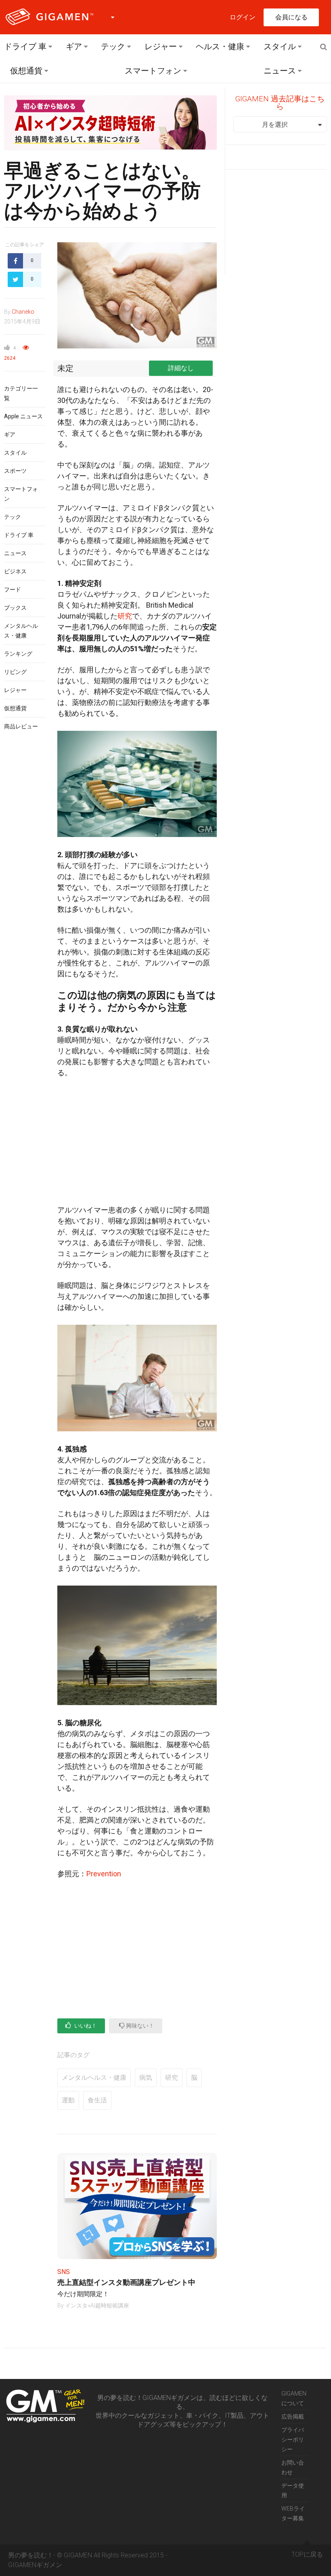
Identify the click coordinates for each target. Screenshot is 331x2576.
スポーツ (15, 471)
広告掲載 (293, 2417)
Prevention (104, 1874)
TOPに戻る (307, 2554)
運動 (68, 2100)
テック (113, 46)
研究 (125, 616)
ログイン (243, 17)
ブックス (15, 608)
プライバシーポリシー (293, 2440)
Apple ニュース (23, 416)
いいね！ (85, 2026)
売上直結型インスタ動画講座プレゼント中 (126, 2282)
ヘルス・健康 (220, 46)
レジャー (161, 46)
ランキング (18, 654)
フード (13, 589)
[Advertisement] (137, 1145)
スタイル (280, 46)
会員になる (291, 17)
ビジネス (15, 571)
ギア (74, 46)
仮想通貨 (26, 71)
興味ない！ (139, 2026)
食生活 (97, 2100)
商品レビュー (21, 726)
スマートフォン (153, 71)
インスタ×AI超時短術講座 (97, 2305)
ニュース (280, 71)
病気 (146, 2078)
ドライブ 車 (25, 46)
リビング (15, 672)
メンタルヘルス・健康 (94, 2078)
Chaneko (23, 312)
